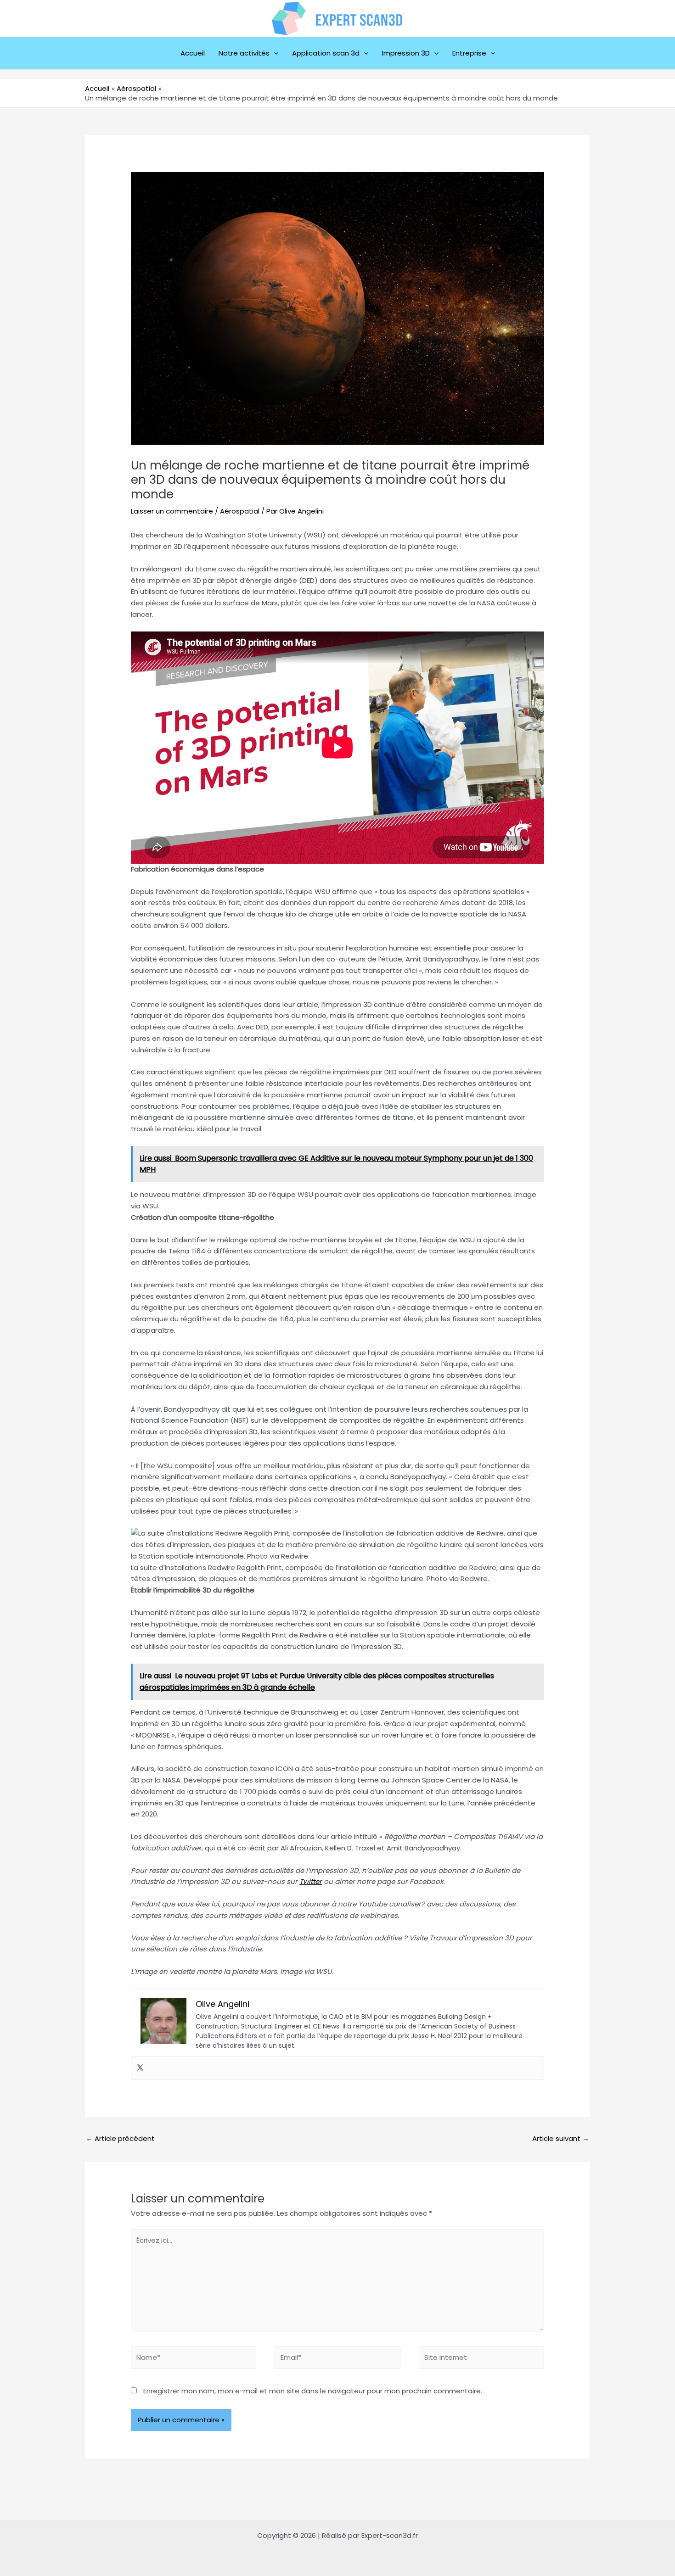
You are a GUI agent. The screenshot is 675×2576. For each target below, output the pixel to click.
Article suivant (561, 2138)
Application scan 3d (326, 53)
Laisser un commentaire (172, 511)
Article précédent (120, 2138)
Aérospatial (240, 511)
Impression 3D (406, 53)
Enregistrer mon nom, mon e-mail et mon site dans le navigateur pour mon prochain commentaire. (313, 2391)
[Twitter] (140, 2068)
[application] (274, 53)
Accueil (193, 53)
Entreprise (469, 53)
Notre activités (244, 53)
